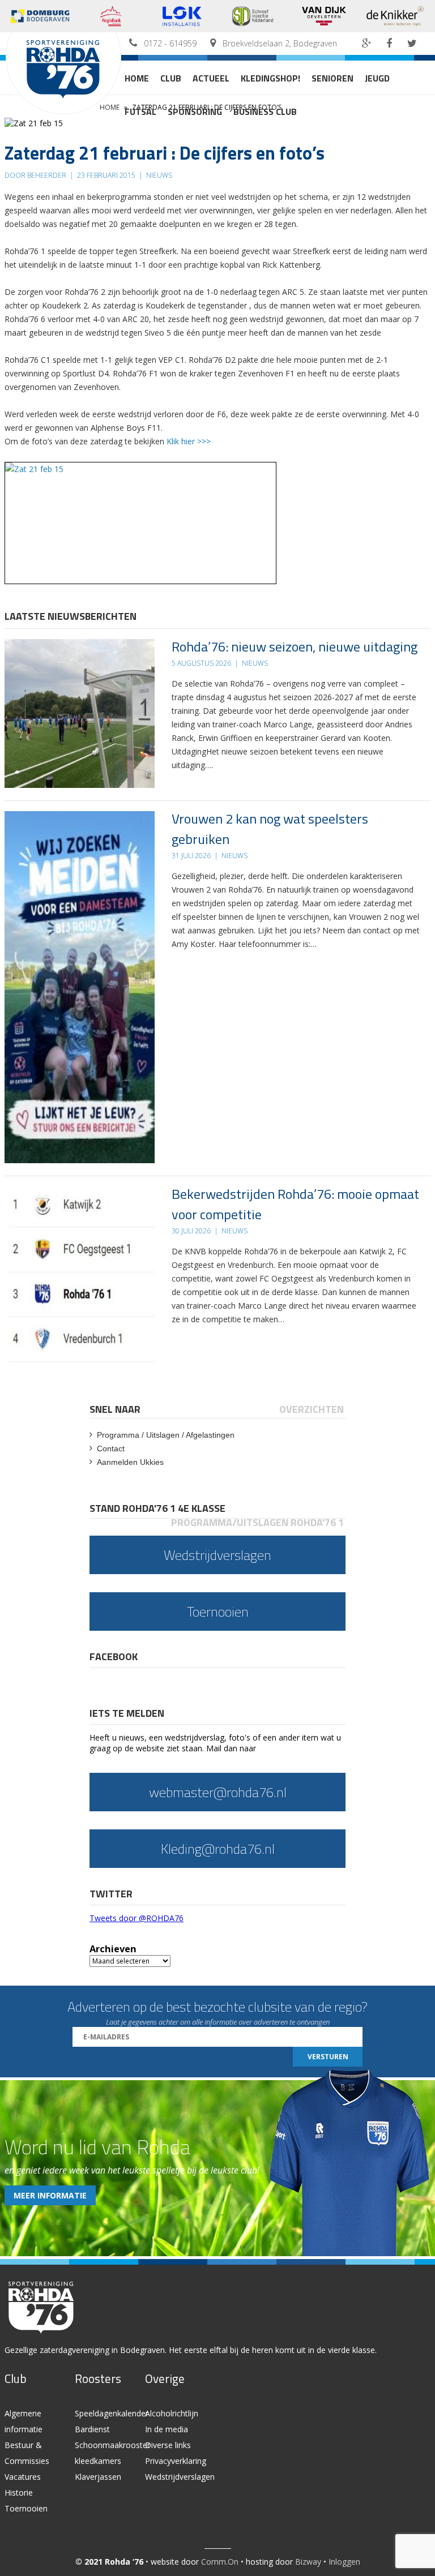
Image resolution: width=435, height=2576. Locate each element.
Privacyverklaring (176, 2461)
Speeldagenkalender (112, 2413)
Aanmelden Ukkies (130, 1462)
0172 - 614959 (170, 43)
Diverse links (168, 2445)
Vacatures (23, 2477)
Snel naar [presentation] (115, 1409)
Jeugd (377, 78)
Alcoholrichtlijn (172, 2413)
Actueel (211, 78)
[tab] (116, 1409)
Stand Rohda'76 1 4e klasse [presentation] (157, 1508)
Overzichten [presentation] (312, 1409)
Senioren (332, 78)
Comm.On (220, 2562)
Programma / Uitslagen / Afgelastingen (166, 1435)
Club (171, 78)
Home (137, 78)
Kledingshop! (270, 78)
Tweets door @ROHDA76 (137, 1918)
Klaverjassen (98, 2477)
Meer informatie (50, 2195)
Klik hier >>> (189, 441)
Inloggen (344, 2562)
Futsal (140, 112)
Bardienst (92, 2429)
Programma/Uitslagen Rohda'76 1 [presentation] (257, 1522)
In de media (167, 2429)
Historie (19, 2493)
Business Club (265, 112)
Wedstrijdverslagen (180, 2477)
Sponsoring (195, 112)
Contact (111, 1448)
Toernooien (26, 2508)
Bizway (308, 2562)
